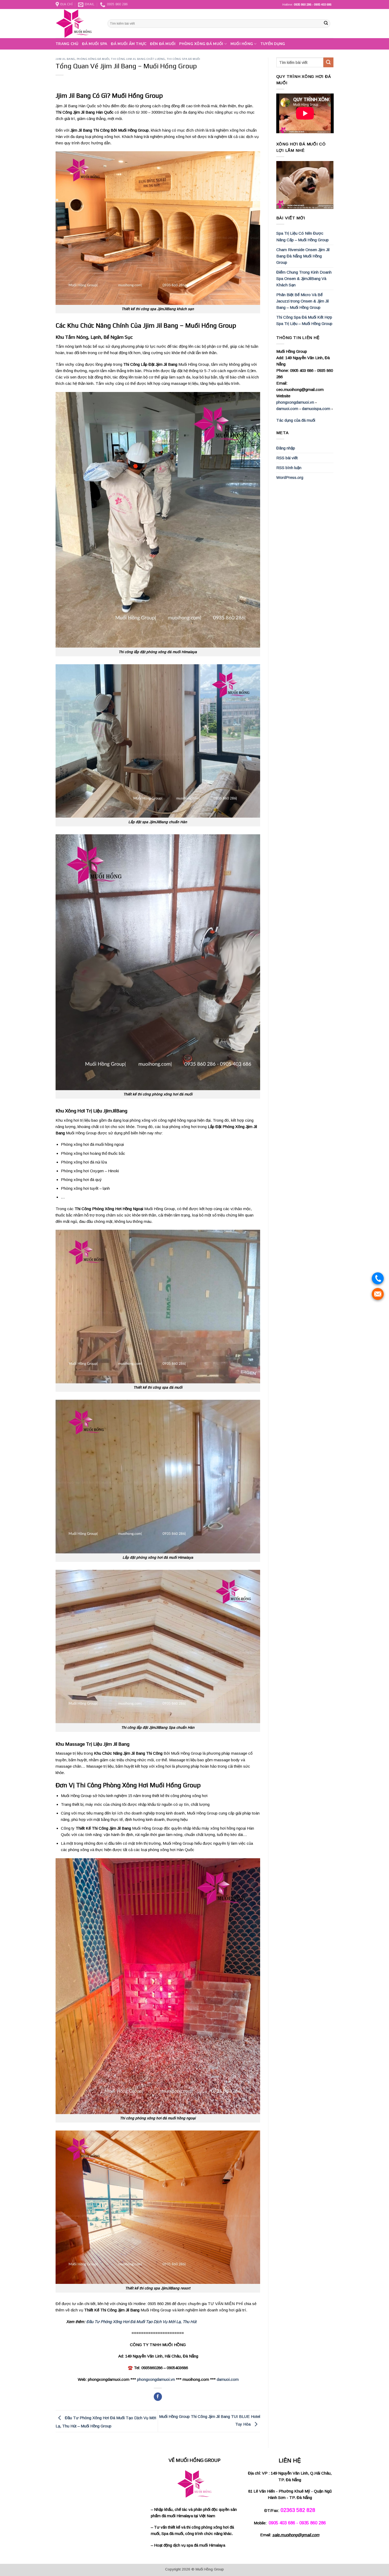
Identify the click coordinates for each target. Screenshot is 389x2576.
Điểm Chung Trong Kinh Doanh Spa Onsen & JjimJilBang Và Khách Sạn (304, 278)
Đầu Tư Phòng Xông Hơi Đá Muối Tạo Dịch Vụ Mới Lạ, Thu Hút (141, 2322)
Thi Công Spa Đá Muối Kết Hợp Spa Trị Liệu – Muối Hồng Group (304, 320)
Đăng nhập (286, 448)
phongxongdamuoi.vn (156, 2379)
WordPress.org (290, 477)
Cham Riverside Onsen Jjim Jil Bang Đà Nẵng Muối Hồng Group (303, 256)
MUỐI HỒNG (242, 44)
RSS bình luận (289, 468)
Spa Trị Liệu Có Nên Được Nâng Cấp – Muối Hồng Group (302, 236)
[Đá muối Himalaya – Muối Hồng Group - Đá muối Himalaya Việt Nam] (78, 24)
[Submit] (326, 24)
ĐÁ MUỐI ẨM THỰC (129, 44)
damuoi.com (228, 2379)
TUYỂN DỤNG (273, 44)
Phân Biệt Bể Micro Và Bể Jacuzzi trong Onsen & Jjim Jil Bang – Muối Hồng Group (302, 301)
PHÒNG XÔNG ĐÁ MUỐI (201, 44)
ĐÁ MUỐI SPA (95, 44)
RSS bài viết (287, 458)
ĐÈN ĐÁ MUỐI (163, 44)
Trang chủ (67, 44)
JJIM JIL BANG (65, 59)
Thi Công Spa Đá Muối (184, 59)
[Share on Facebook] (158, 2397)
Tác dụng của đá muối (296, 420)
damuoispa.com (316, 409)
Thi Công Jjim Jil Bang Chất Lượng (138, 59)
